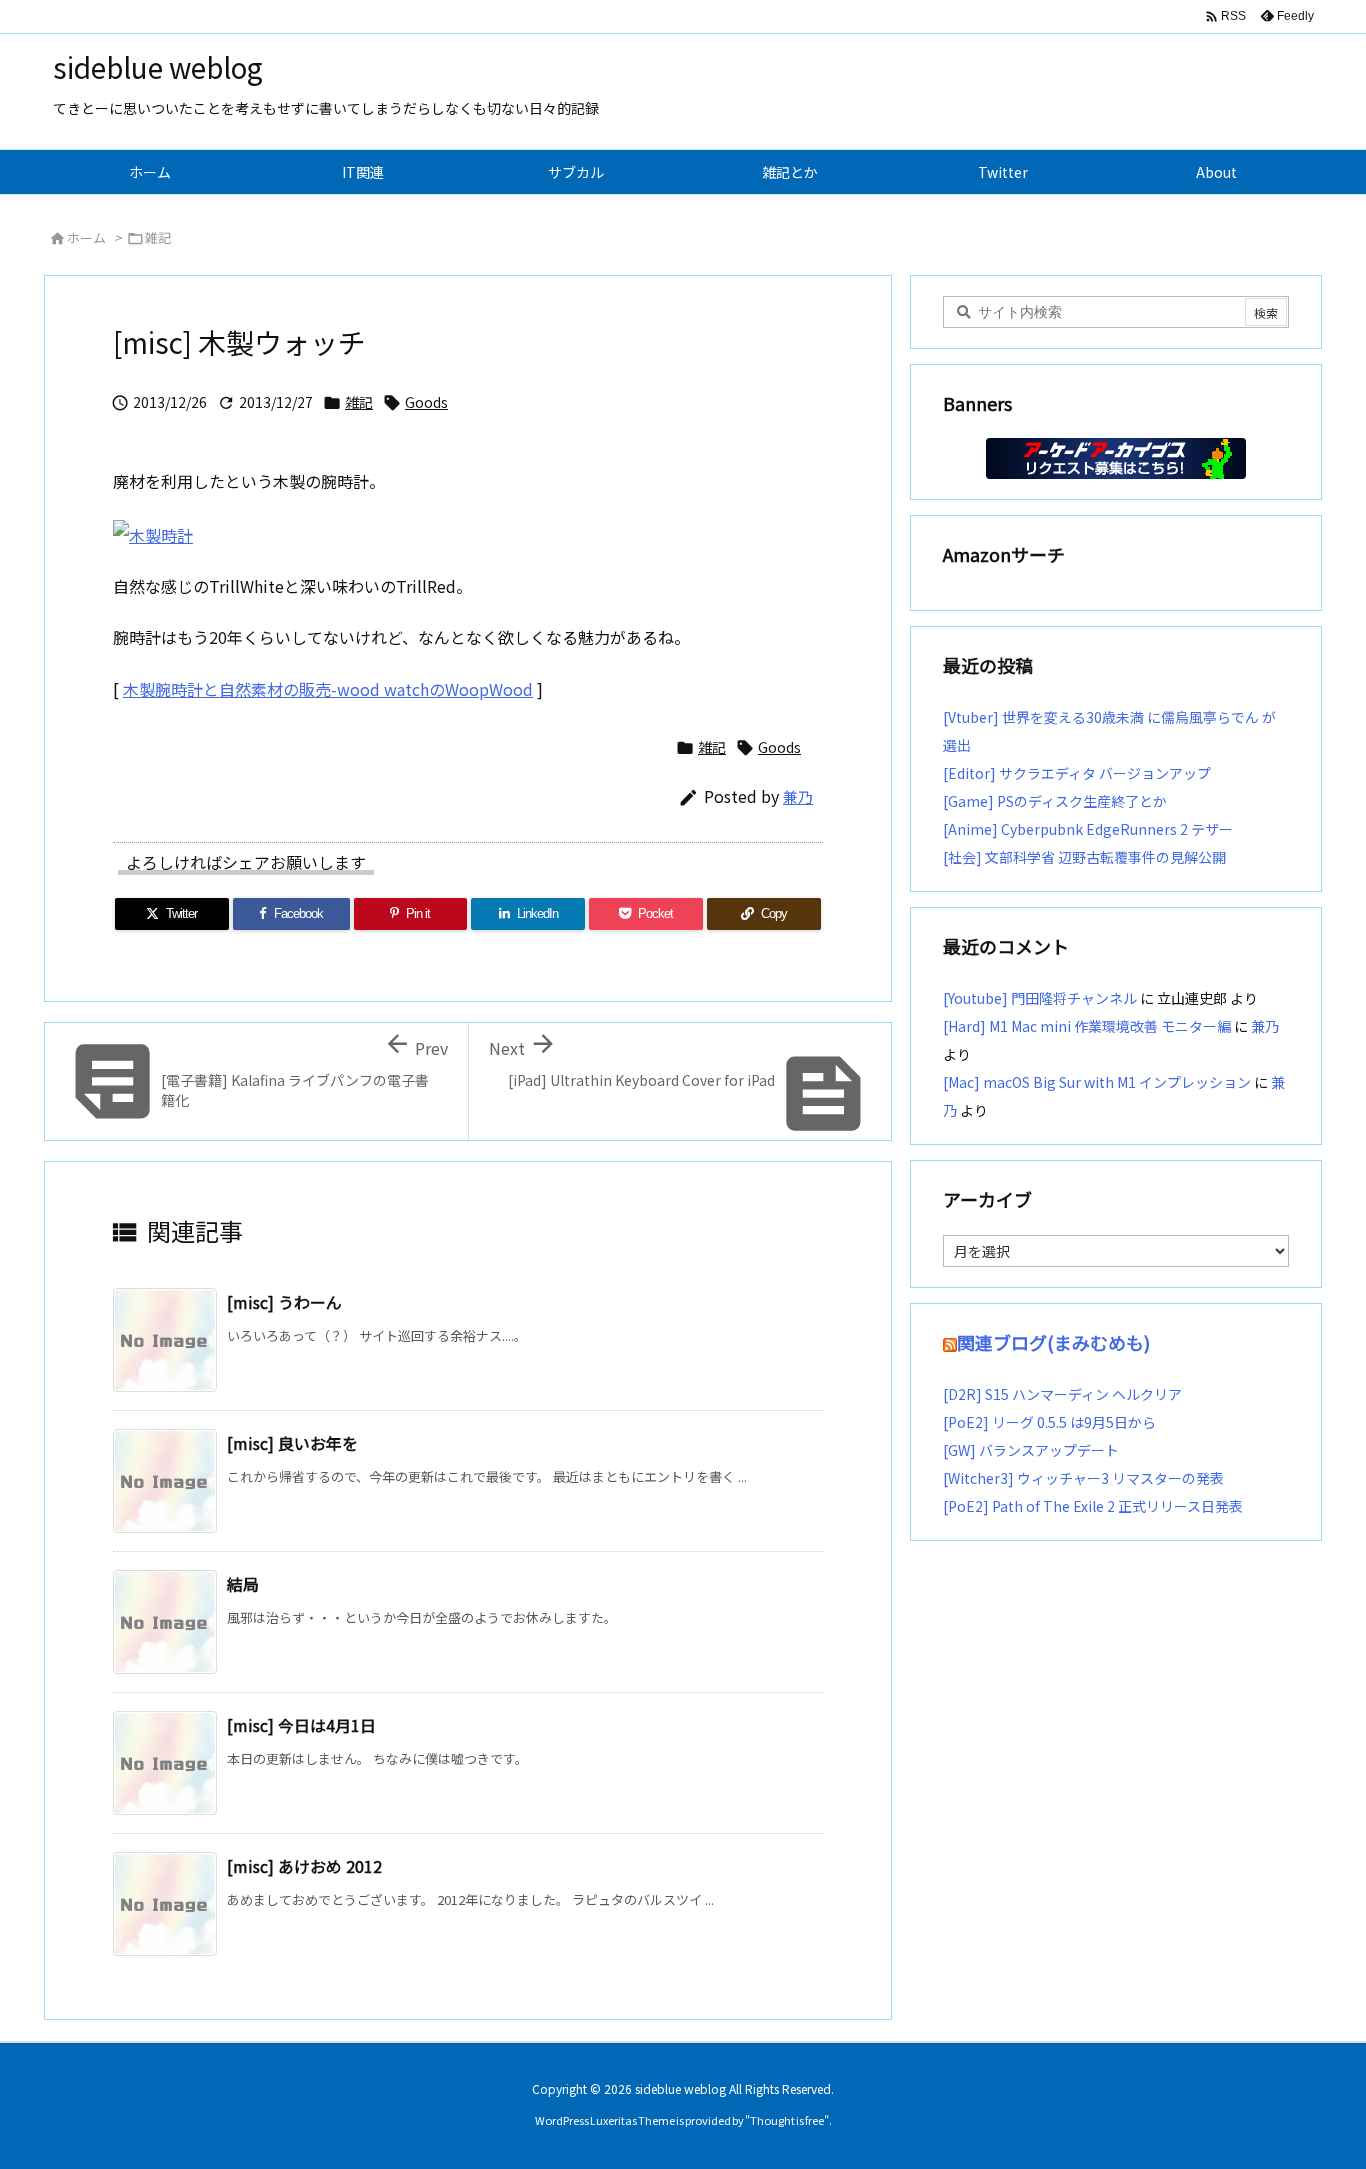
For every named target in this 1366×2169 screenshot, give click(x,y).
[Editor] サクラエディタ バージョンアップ (1077, 773)
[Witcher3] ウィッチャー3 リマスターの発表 (1083, 1478)
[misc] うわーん (284, 1302)
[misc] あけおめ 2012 (304, 1866)
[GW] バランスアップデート (1031, 1450)
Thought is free (787, 2120)
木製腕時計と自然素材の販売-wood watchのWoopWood (328, 689)
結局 (243, 1584)
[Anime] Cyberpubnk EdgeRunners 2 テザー (1088, 829)
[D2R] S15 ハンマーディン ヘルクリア (1062, 1394)
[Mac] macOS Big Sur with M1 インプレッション (1097, 1082)
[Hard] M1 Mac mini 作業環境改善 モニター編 (1087, 1026)
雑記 (158, 237)
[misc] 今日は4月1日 (301, 1725)
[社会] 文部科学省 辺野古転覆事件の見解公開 (1084, 857)
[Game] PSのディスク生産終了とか (1055, 801)
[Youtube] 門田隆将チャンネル (1040, 998)
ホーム (86, 237)
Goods (426, 402)
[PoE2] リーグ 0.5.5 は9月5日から (1049, 1422)
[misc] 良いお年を (292, 1443)
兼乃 (798, 796)
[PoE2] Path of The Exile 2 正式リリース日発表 (1093, 1506)
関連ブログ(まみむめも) (1053, 1342)
